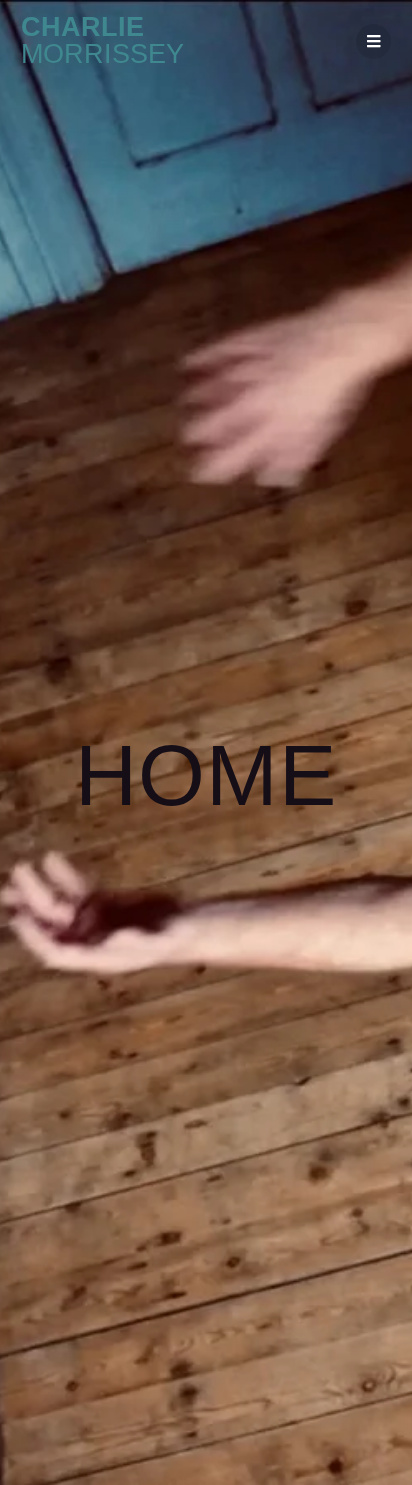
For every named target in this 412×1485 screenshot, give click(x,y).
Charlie (102, 41)
